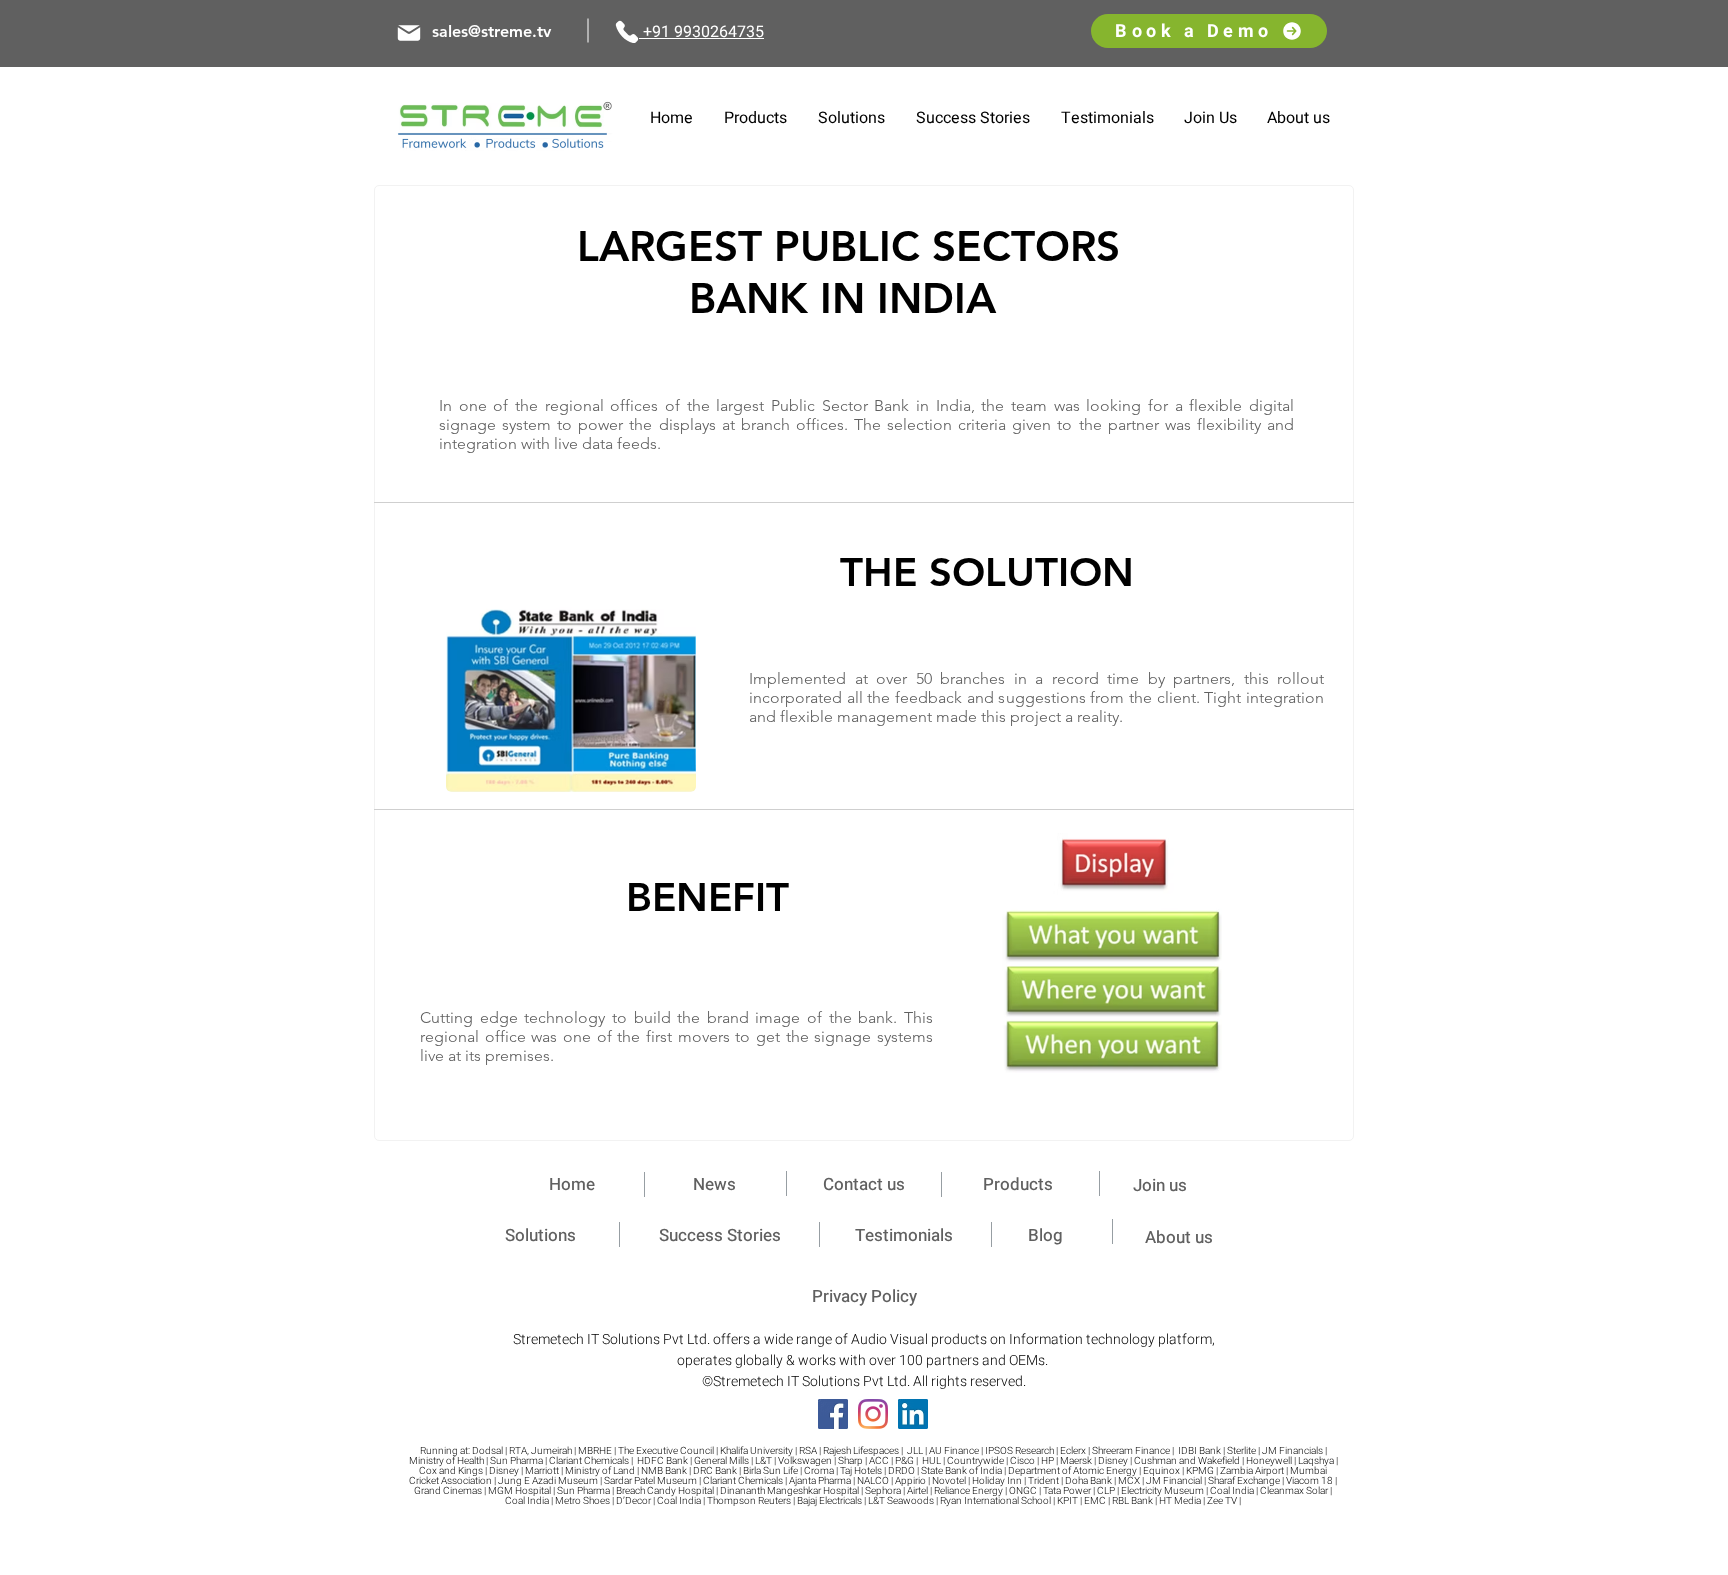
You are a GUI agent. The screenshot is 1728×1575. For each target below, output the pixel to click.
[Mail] (409, 33)
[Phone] (627, 31)
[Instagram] (873, 1414)
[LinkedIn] (913, 1414)
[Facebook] (833, 1414)
